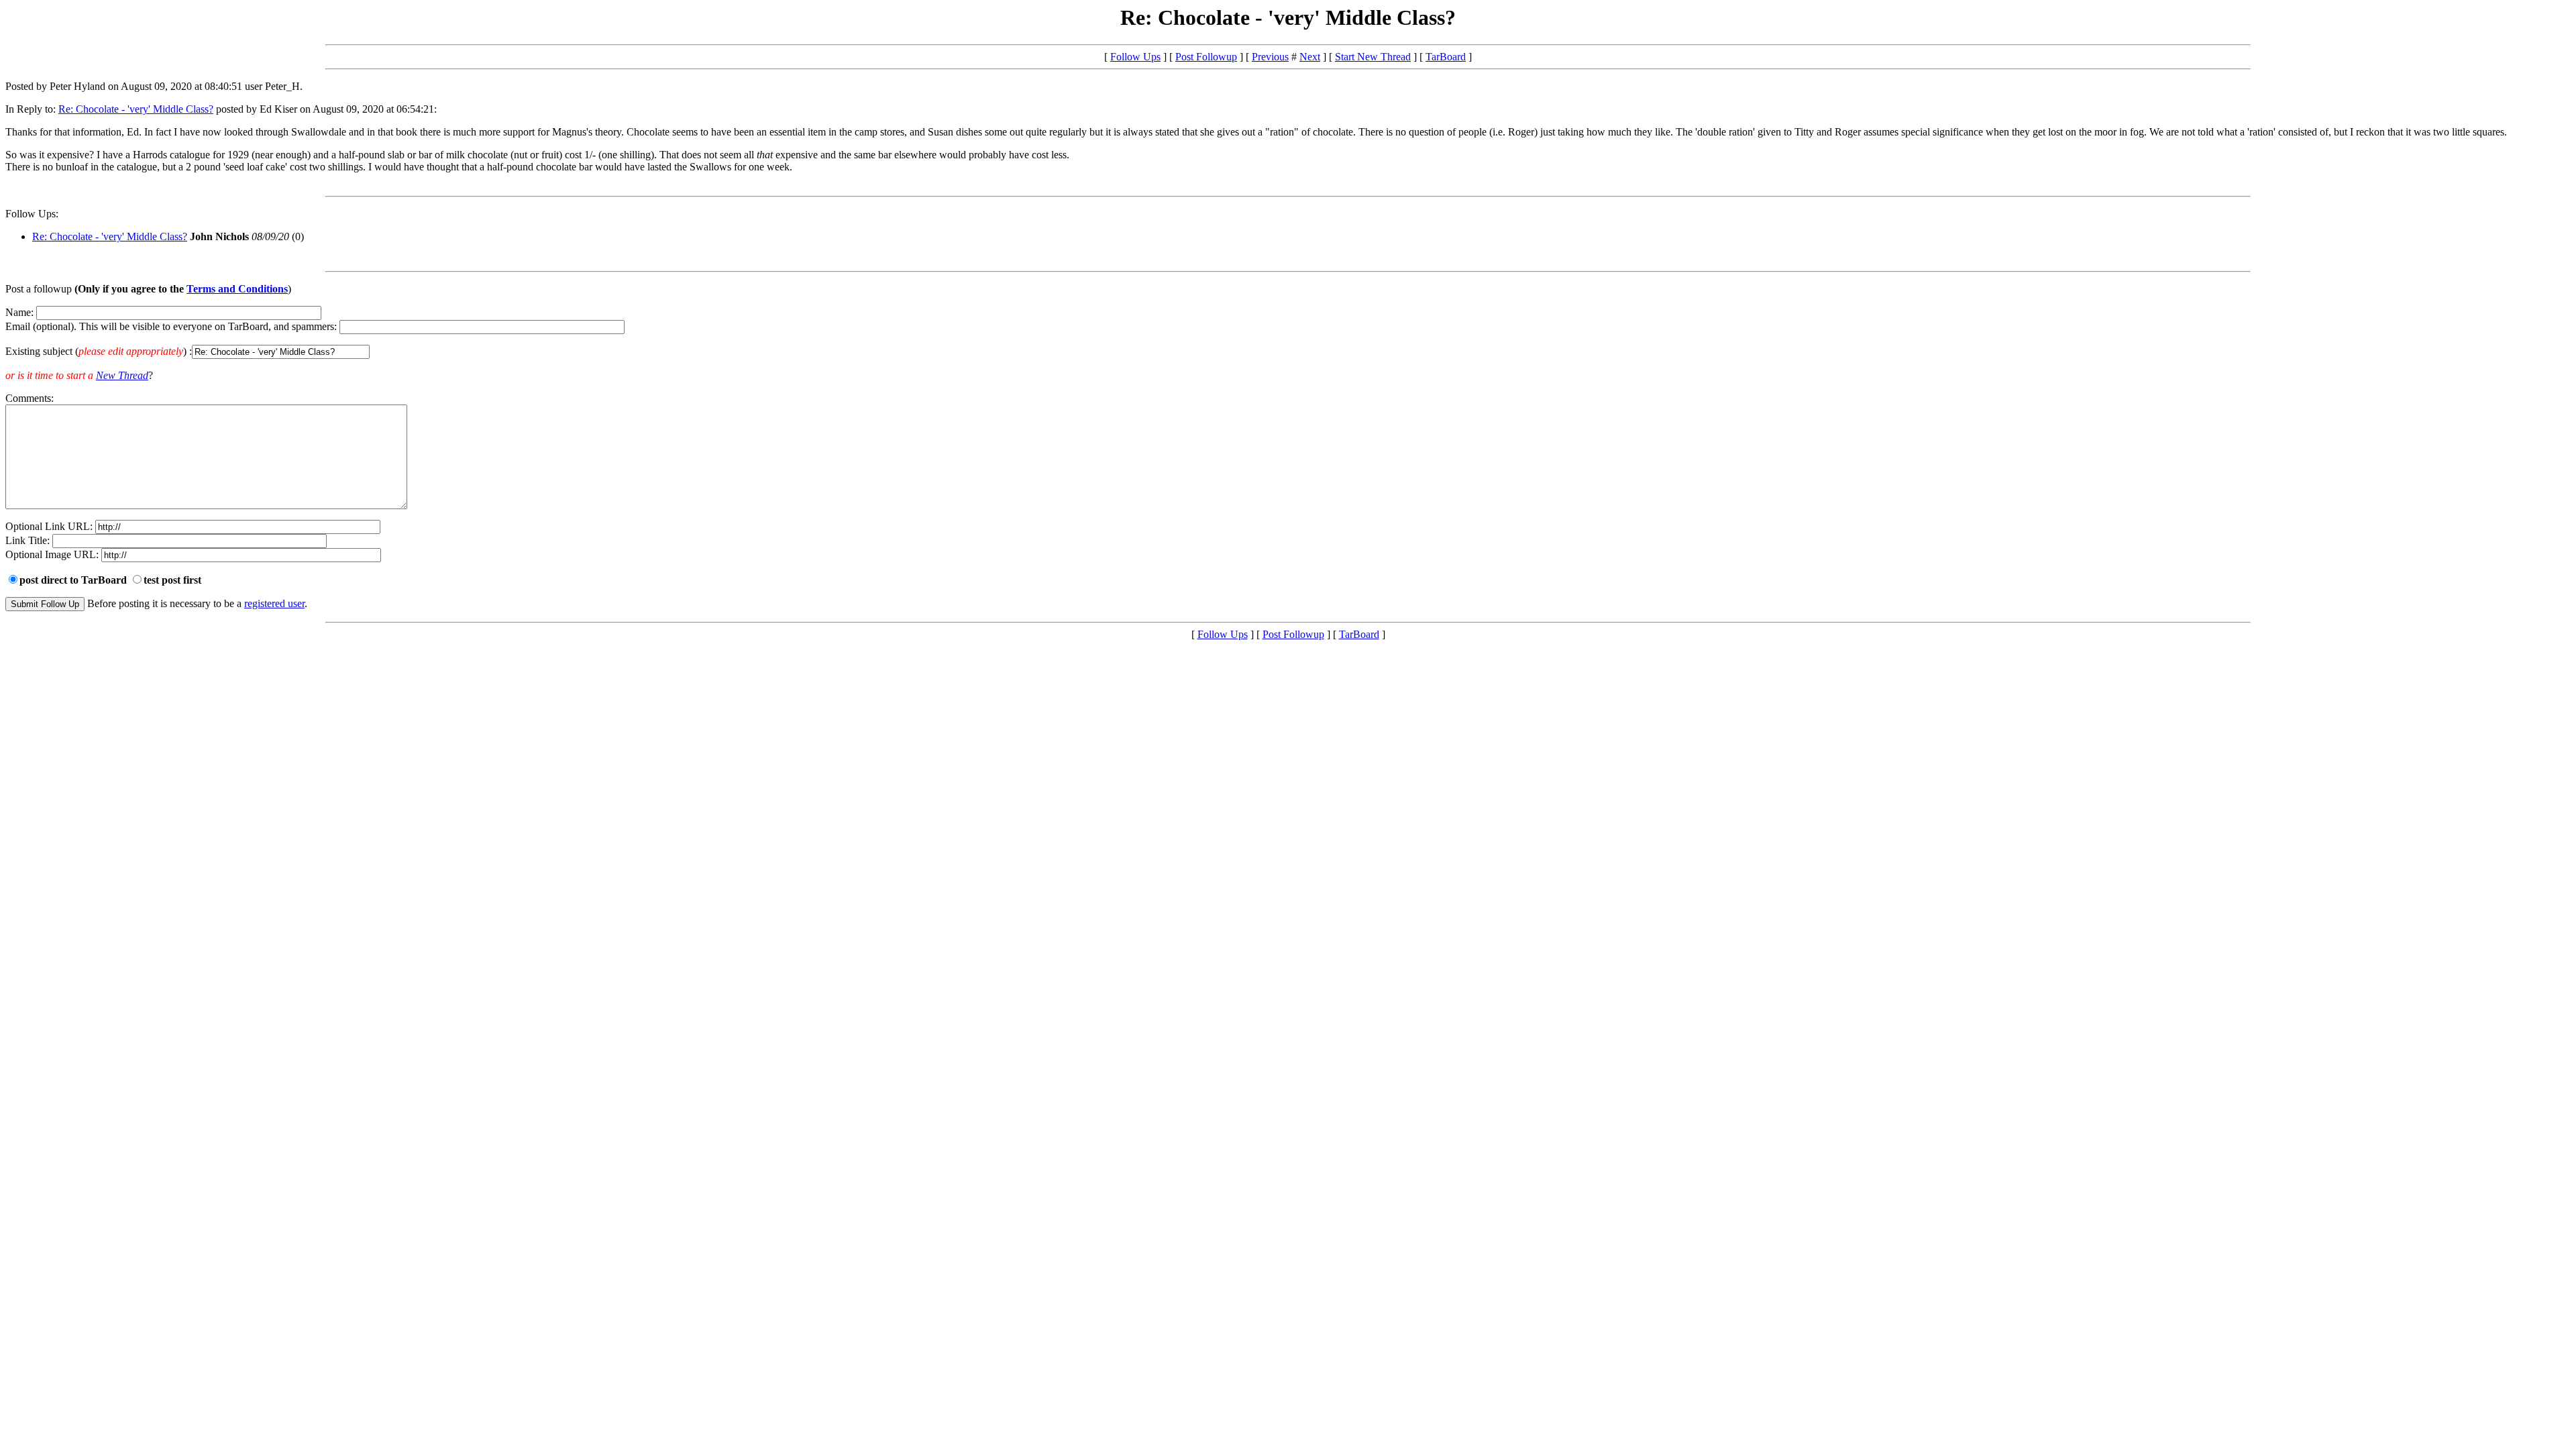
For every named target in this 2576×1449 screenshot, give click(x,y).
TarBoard (1446, 57)
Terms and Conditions (237, 289)
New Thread (122, 375)
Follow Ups (1135, 57)
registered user (274, 603)
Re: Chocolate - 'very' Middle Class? (136, 109)
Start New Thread (1373, 57)
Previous (1270, 57)
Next (1310, 57)
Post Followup (1206, 57)
